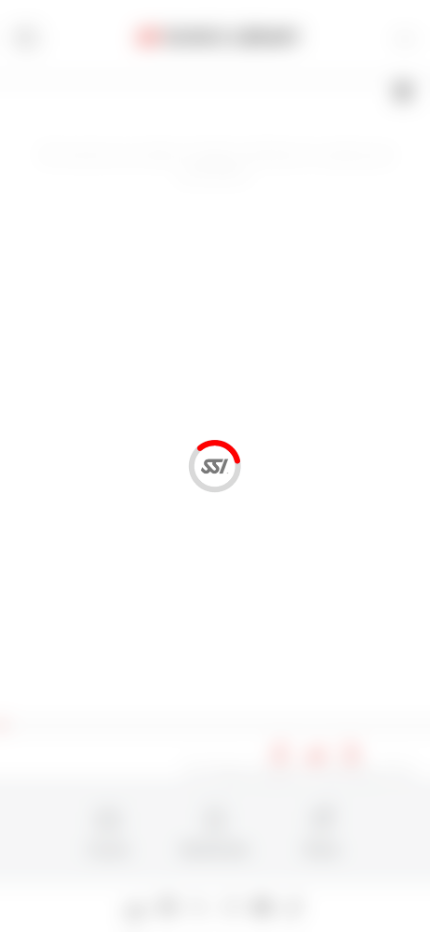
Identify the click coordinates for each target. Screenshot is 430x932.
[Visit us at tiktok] (294, 907)
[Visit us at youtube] (262, 907)
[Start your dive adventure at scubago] (136, 907)
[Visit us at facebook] (168, 907)
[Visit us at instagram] (231, 907)
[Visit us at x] (199, 907)
